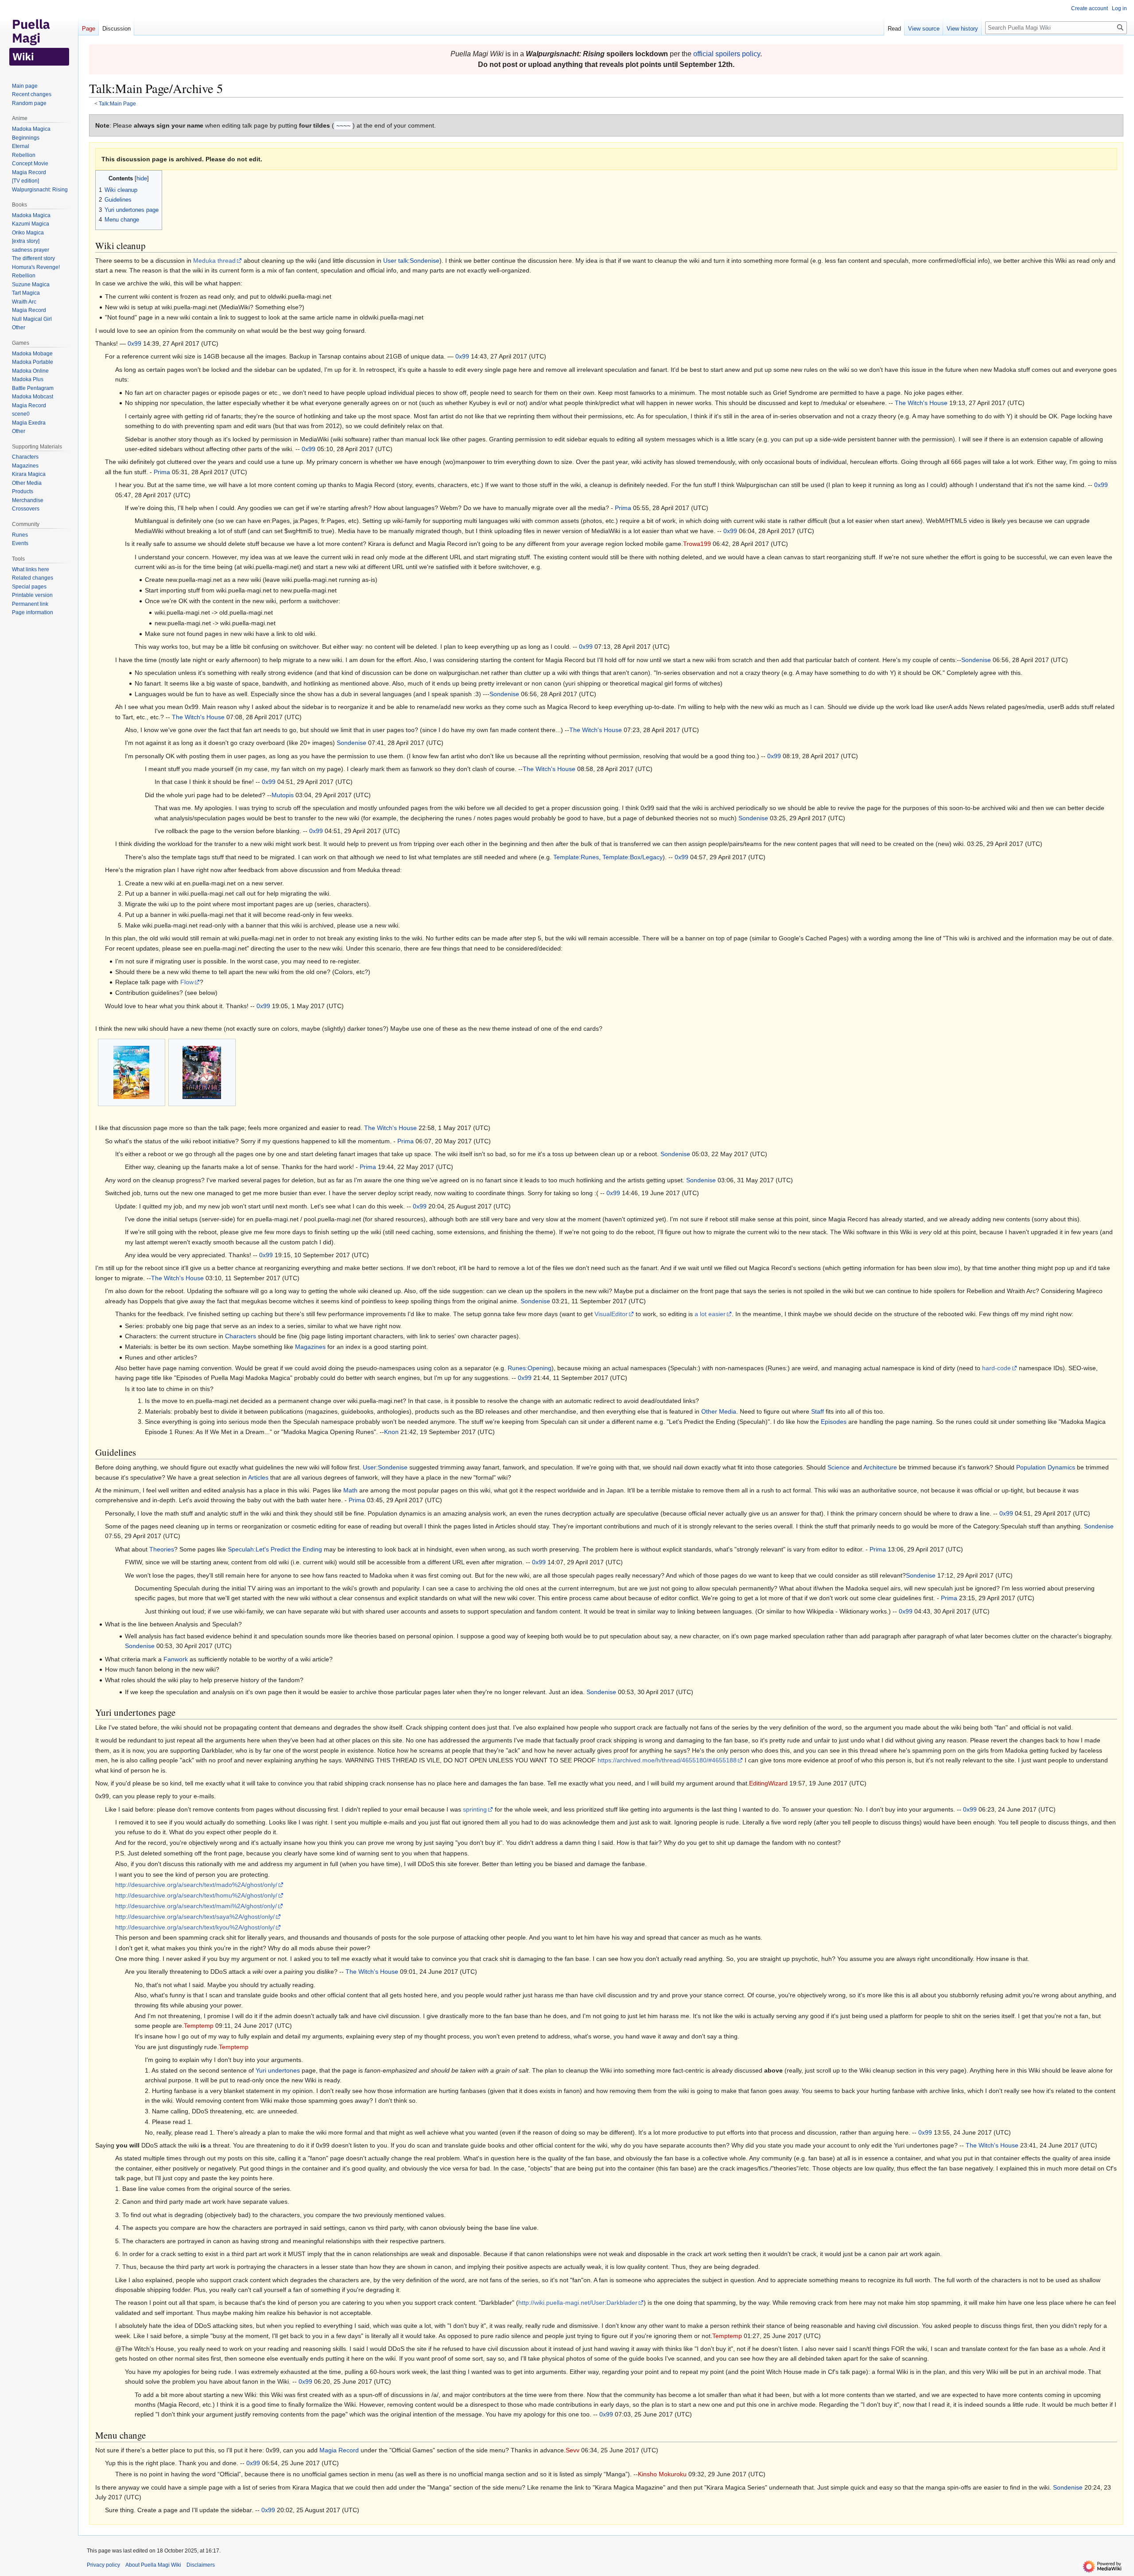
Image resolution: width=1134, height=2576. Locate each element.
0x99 (134, 343)
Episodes (834, 1422)
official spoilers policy (727, 54)
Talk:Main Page (117, 103)
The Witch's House (921, 403)
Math (350, 1490)
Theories (162, 1549)
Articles (258, 1477)
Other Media (719, 1411)
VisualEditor (611, 1314)
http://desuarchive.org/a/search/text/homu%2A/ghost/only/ (196, 1895)
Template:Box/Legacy (633, 857)
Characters (241, 1336)
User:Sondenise (385, 1467)
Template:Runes (576, 857)
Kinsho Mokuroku (662, 2474)
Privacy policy (103, 2565)
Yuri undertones (278, 2070)
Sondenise (976, 660)
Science (839, 1467)
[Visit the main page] (39, 35)
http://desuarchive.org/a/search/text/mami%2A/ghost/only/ (196, 1906)
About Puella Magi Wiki (153, 2565)
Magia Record (339, 2450)
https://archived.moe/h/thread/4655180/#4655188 (667, 1760)
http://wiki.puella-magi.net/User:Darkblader (578, 2303)
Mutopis (283, 795)
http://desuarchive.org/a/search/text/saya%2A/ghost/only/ (195, 1917)
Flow (187, 982)
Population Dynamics (1046, 1467)
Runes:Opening (530, 1368)
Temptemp (199, 2026)
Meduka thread (214, 261)
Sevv (573, 2450)
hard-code (996, 1368)
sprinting (475, 1809)
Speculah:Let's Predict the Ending (275, 1549)
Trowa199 (697, 544)
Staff (817, 1411)
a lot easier (710, 1314)
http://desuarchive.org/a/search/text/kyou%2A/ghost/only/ (195, 1927)
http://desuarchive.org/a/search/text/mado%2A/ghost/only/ (196, 1885)
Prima (162, 472)
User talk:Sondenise (411, 261)
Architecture (880, 1467)
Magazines (310, 1347)
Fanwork (176, 1659)
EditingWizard (768, 1783)
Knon (391, 1432)
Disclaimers (201, 2565)
